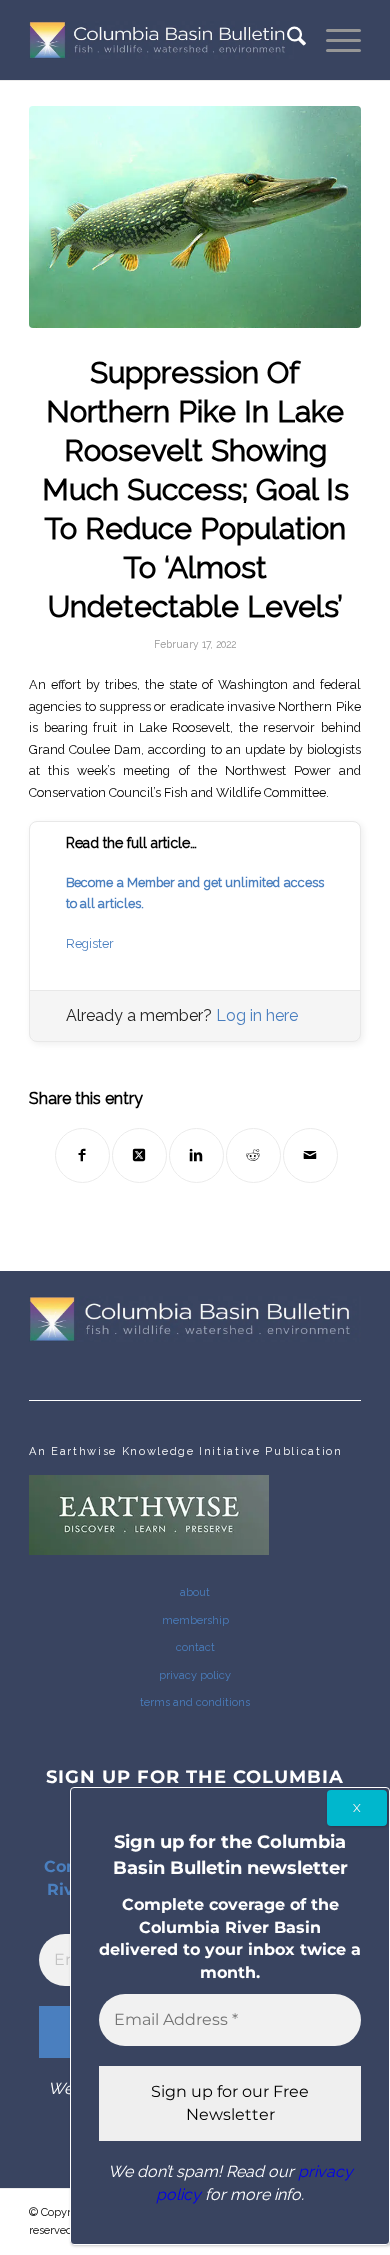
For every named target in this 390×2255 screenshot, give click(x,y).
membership (195, 1620)
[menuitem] (286, 40)
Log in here (257, 1015)
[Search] (286, 40)
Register (90, 943)
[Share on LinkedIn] (196, 1155)
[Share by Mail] (310, 1155)
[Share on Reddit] (253, 1155)
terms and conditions (195, 1702)
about (195, 1592)
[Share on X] (139, 1155)
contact (195, 1647)
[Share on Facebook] (82, 1155)
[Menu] (333, 40)
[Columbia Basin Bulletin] (161, 40)
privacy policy (195, 1675)
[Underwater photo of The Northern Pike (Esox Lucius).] (195, 217)
